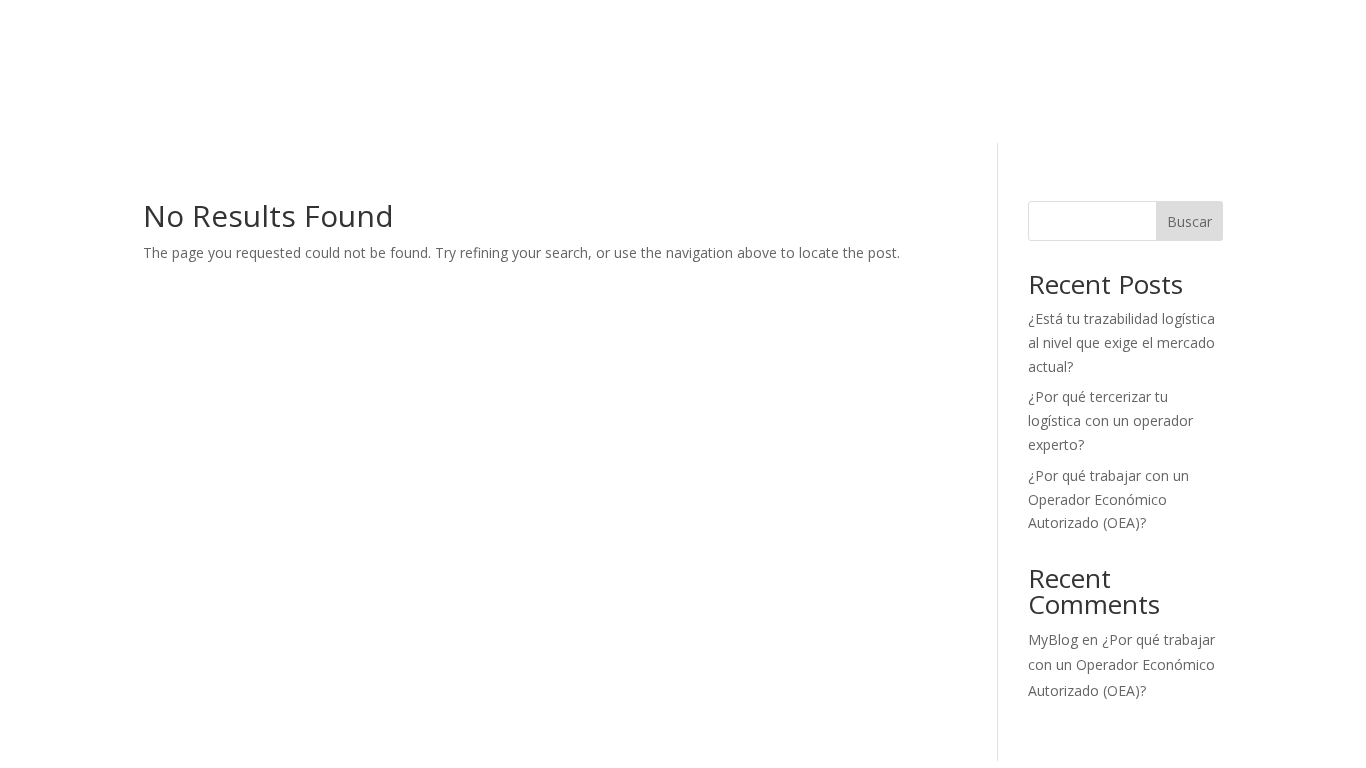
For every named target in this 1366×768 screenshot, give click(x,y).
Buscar (1189, 221)
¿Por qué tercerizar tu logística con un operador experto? (1110, 420)
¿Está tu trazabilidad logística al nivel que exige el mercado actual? (1121, 342)
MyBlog (1053, 639)
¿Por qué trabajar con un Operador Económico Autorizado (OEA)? (1108, 499)
